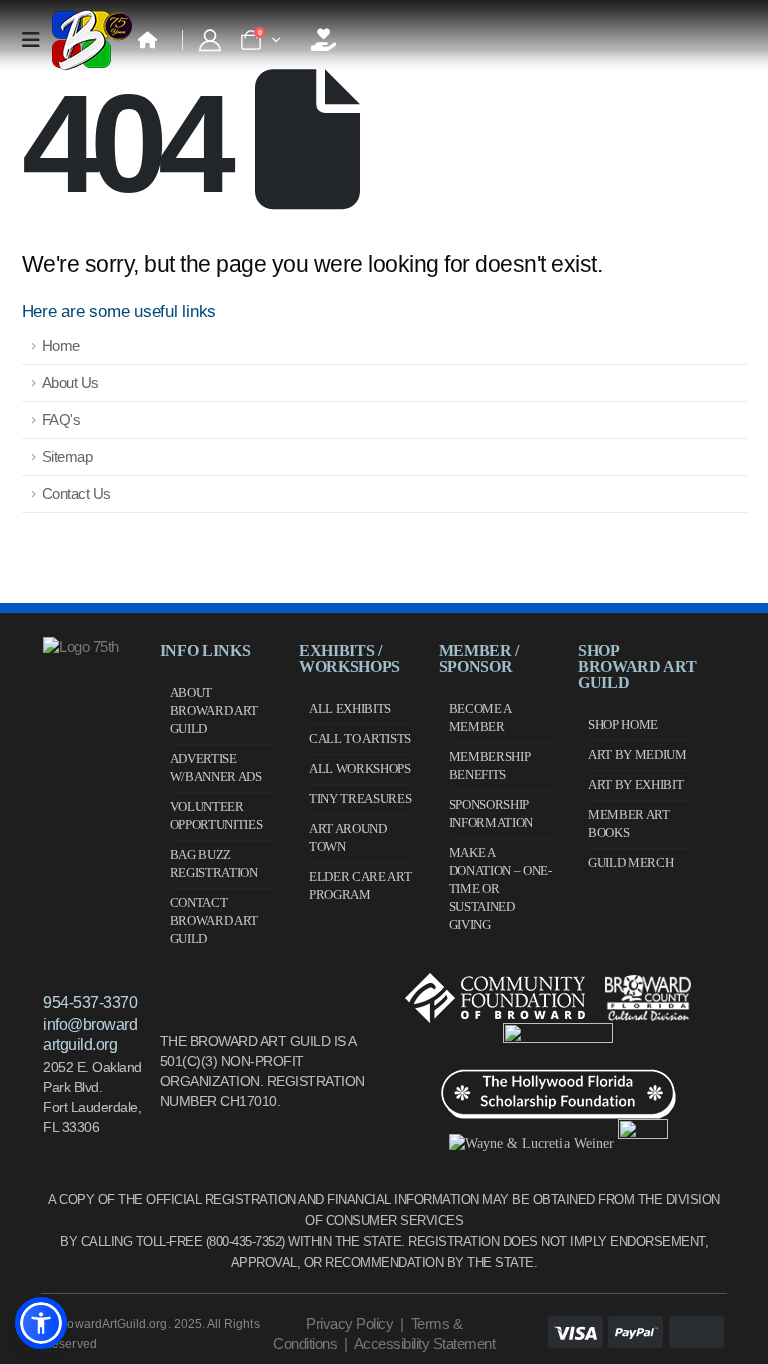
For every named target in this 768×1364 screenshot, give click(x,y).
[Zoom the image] (81, 646)
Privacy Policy (349, 1323)
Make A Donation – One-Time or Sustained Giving (500, 888)
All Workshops (360, 768)
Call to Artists (360, 738)
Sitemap (67, 456)
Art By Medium (637, 754)
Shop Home (623, 724)
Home (61, 345)
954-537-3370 (90, 1002)
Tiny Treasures (360, 798)
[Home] (147, 40)
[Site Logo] (92, 40)
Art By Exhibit (635, 784)
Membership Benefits (490, 765)
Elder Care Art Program (360, 885)
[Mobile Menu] (37, 40)
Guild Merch (630, 862)
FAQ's (61, 419)
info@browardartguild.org (90, 1034)
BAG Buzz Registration (214, 863)
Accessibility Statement (425, 1343)
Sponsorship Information (491, 813)
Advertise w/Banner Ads (216, 767)
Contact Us (76, 493)
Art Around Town (348, 837)
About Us (70, 382)
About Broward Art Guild (214, 710)
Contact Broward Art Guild (214, 920)
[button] (41, 1323)
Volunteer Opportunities (216, 815)
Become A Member (480, 717)
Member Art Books (629, 823)
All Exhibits (350, 708)
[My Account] (210, 40)
